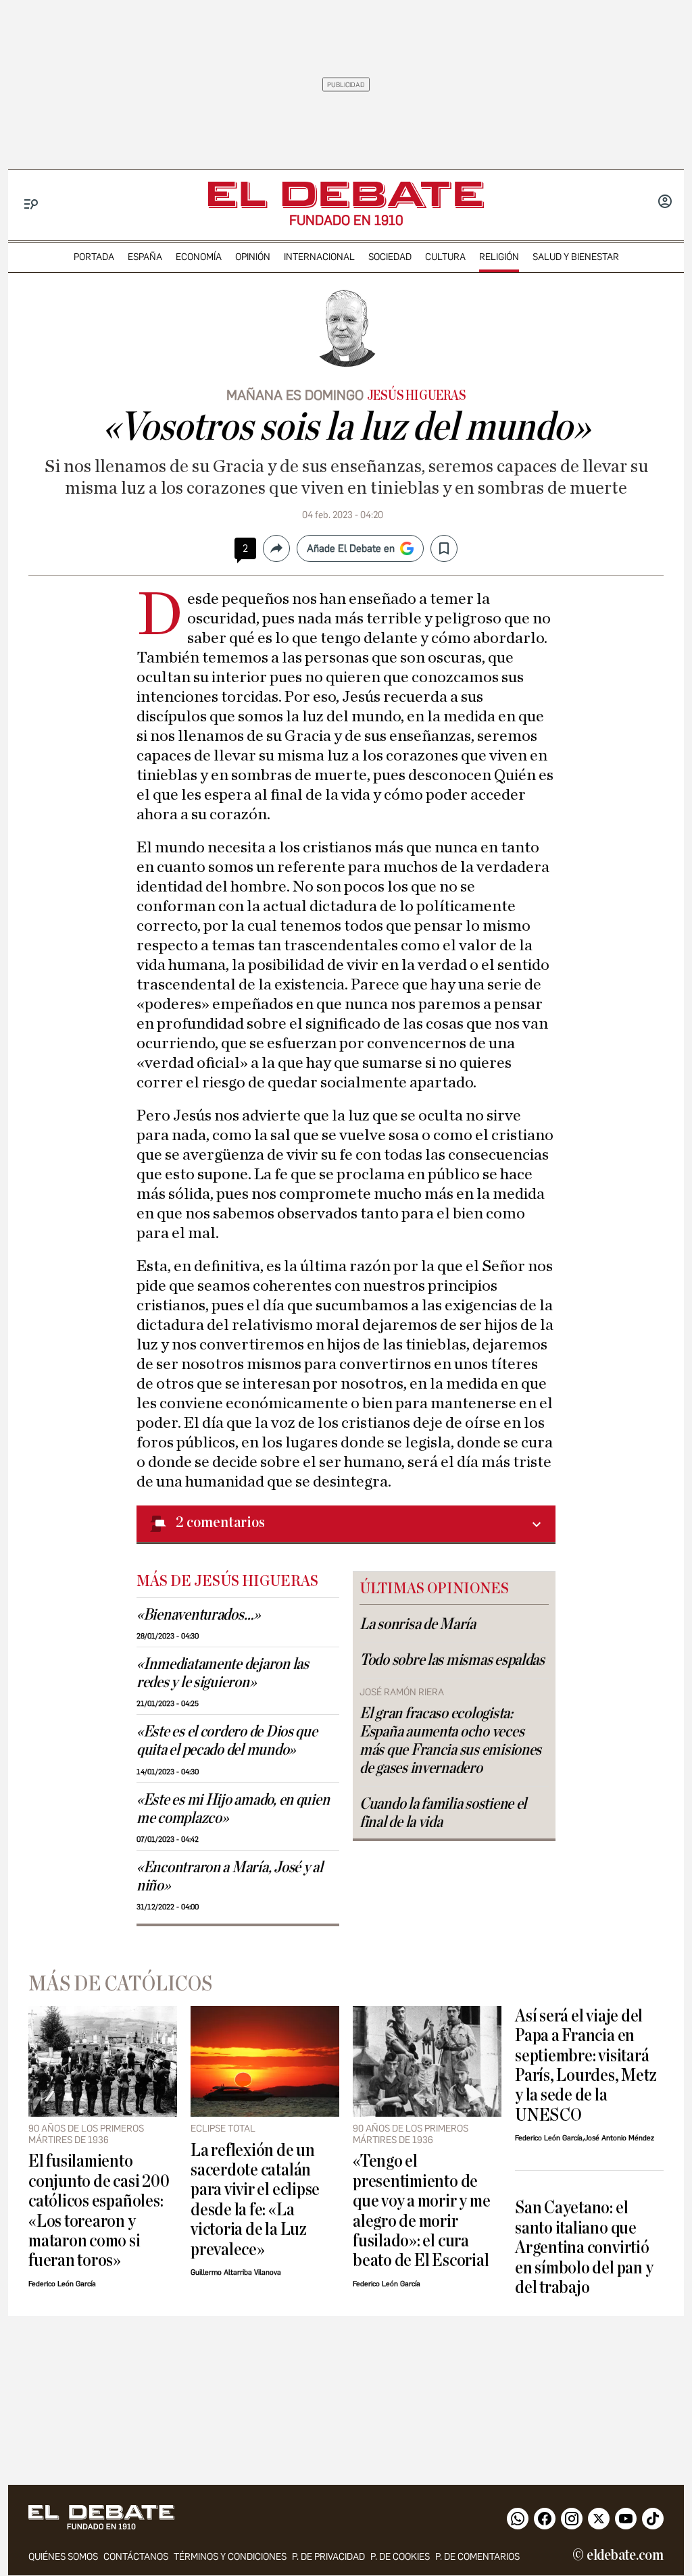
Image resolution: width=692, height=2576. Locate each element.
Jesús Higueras (417, 396)
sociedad (390, 257)
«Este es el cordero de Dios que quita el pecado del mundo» (227, 1741)
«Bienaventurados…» (198, 1615)
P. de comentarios (477, 2557)
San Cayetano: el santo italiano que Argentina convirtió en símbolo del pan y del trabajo (584, 2247)
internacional (319, 257)
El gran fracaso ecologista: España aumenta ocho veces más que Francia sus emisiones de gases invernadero (450, 1741)
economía (199, 257)
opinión (253, 257)
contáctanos (136, 2557)
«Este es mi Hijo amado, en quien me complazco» (233, 1809)
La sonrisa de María (418, 1624)
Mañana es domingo (295, 395)
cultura (445, 257)
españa (145, 257)
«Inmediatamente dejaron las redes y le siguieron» (223, 1673)
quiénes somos (63, 2557)
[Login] (665, 203)
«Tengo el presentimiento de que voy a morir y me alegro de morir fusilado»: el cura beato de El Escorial (421, 2211)
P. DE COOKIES (400, 2557)
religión (499, 257)
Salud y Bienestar (576, 257)
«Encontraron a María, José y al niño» (230, 1877)
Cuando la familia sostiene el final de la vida (443, 1813)
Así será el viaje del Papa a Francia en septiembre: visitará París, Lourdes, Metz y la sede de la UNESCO (586, 2065)
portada (94, 257)
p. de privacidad (328, 2557)
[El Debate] (346, 195)
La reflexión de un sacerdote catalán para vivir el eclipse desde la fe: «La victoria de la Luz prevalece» (255, 2200)
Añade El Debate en (351, 548)
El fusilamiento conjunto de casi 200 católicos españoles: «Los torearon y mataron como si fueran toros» (99, 2211)
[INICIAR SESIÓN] (665, 203)
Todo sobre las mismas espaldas (452, 1660)
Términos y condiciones (230, 2557)
